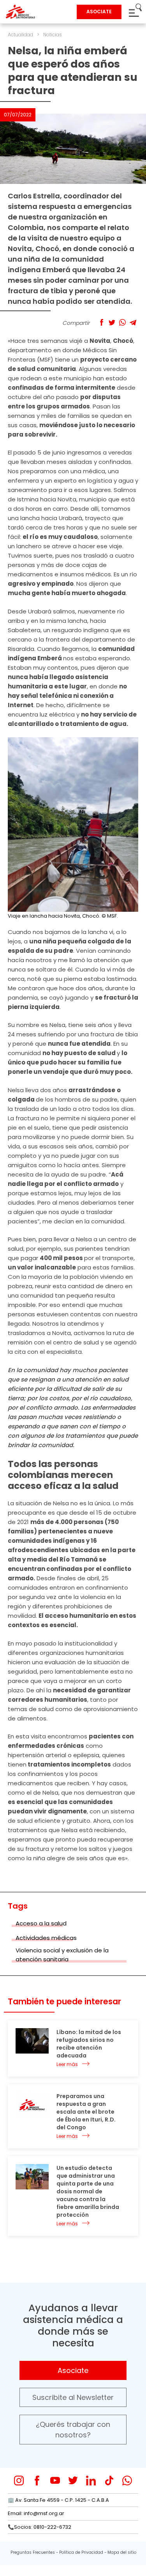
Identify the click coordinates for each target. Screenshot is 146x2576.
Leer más (67, 2064)
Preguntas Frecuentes (33, 2552)
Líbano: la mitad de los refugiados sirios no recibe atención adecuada (89, 2044)
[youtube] (55, 2481)
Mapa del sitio (122, 2552)
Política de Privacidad (81, 2552)
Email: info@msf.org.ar (36, 2513)
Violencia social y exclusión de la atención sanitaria (62, 1955)
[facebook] (37, 2481)
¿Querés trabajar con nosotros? (73, 2430)
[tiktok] (109, 2481)
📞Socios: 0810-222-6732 (40, 2527)
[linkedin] (91, 2481)
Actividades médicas (46, 1938)
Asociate (73, 2370)
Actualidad (20, 35)
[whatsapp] (127, 2481)
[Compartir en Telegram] (133, 322)
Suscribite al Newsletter (73, 2397)
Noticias (53, 35)
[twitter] (73, 2481)
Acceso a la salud (41, 1923)
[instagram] (19, 2481)
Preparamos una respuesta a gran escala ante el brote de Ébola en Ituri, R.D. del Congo (86, 2112)
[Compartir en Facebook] (101, 322)
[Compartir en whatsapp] (122, 322)
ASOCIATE (99, 12)
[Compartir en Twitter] (112, 322)
